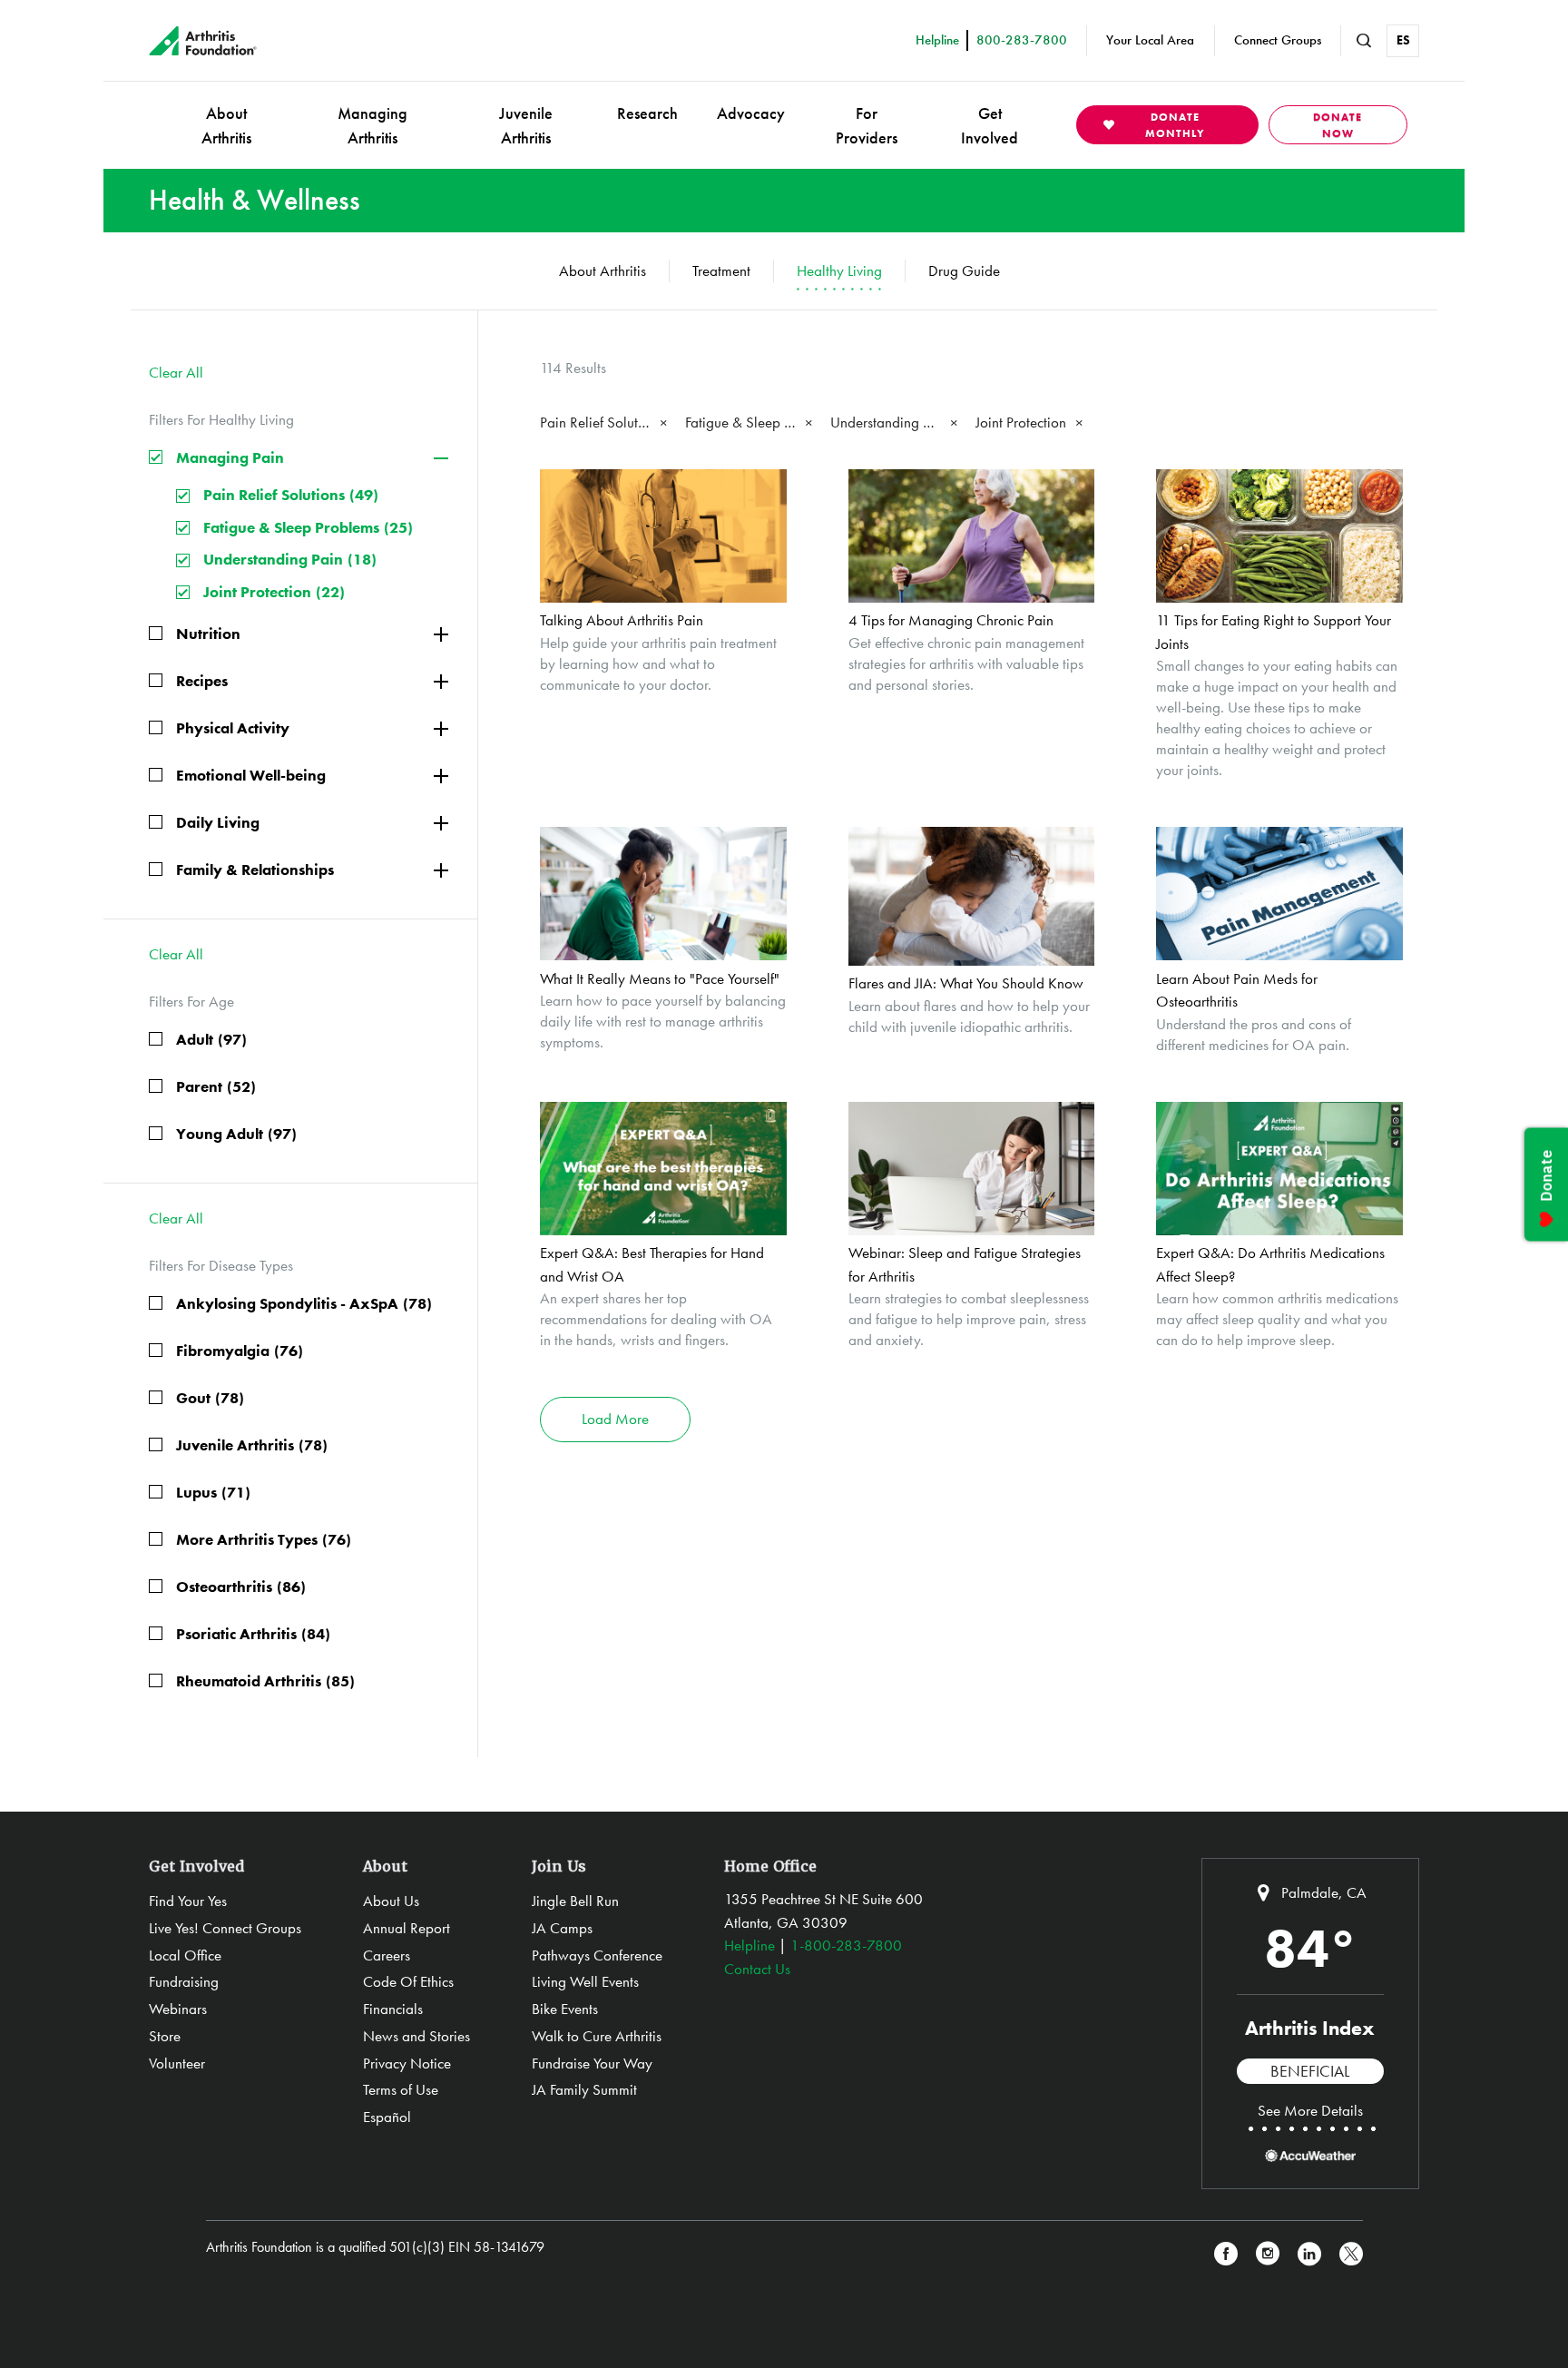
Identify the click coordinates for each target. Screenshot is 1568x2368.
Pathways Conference (597, 1955)
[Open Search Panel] (1364, 41)
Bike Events (565, 2009)
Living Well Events (585, 1981)
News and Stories (416, 2036)
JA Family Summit (584, 2089)
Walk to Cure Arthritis (597, 2036)
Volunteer (177, 2063)
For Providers (867, 125)
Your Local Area (1150, 40)
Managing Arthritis (372, 125)
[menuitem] (226, 125)
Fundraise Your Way (592, 2063)
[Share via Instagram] (1268, 2254)
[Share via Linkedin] (1309, 2254)
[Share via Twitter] (1351, 2254)
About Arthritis (226, 125)
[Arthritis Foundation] (203, 41)
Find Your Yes (188, 1901)
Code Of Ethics (408, 1981)
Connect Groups (1278, 40)
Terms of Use (401, 2089)
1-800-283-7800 (846, 1945)
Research (647, 113)
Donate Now (1338, 125)
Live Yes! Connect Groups (225, 1928)
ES (1403, 40)
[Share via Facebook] (1226, 2254)
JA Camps (562, 1928)
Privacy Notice (407, 2063)
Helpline (750, 1945)
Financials (393, 2009)
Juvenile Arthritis (526, 125)
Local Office (185, 1955)
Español (387, 2117)
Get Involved (990, 125)
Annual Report (407, 1928)
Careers (387, 1955)
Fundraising (184, 1981)
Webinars (178, 2009)
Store (165, 2036)
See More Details (1310, 2110)
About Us (391, 1901)
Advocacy (751, 113)
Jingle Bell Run (575, 1901)
